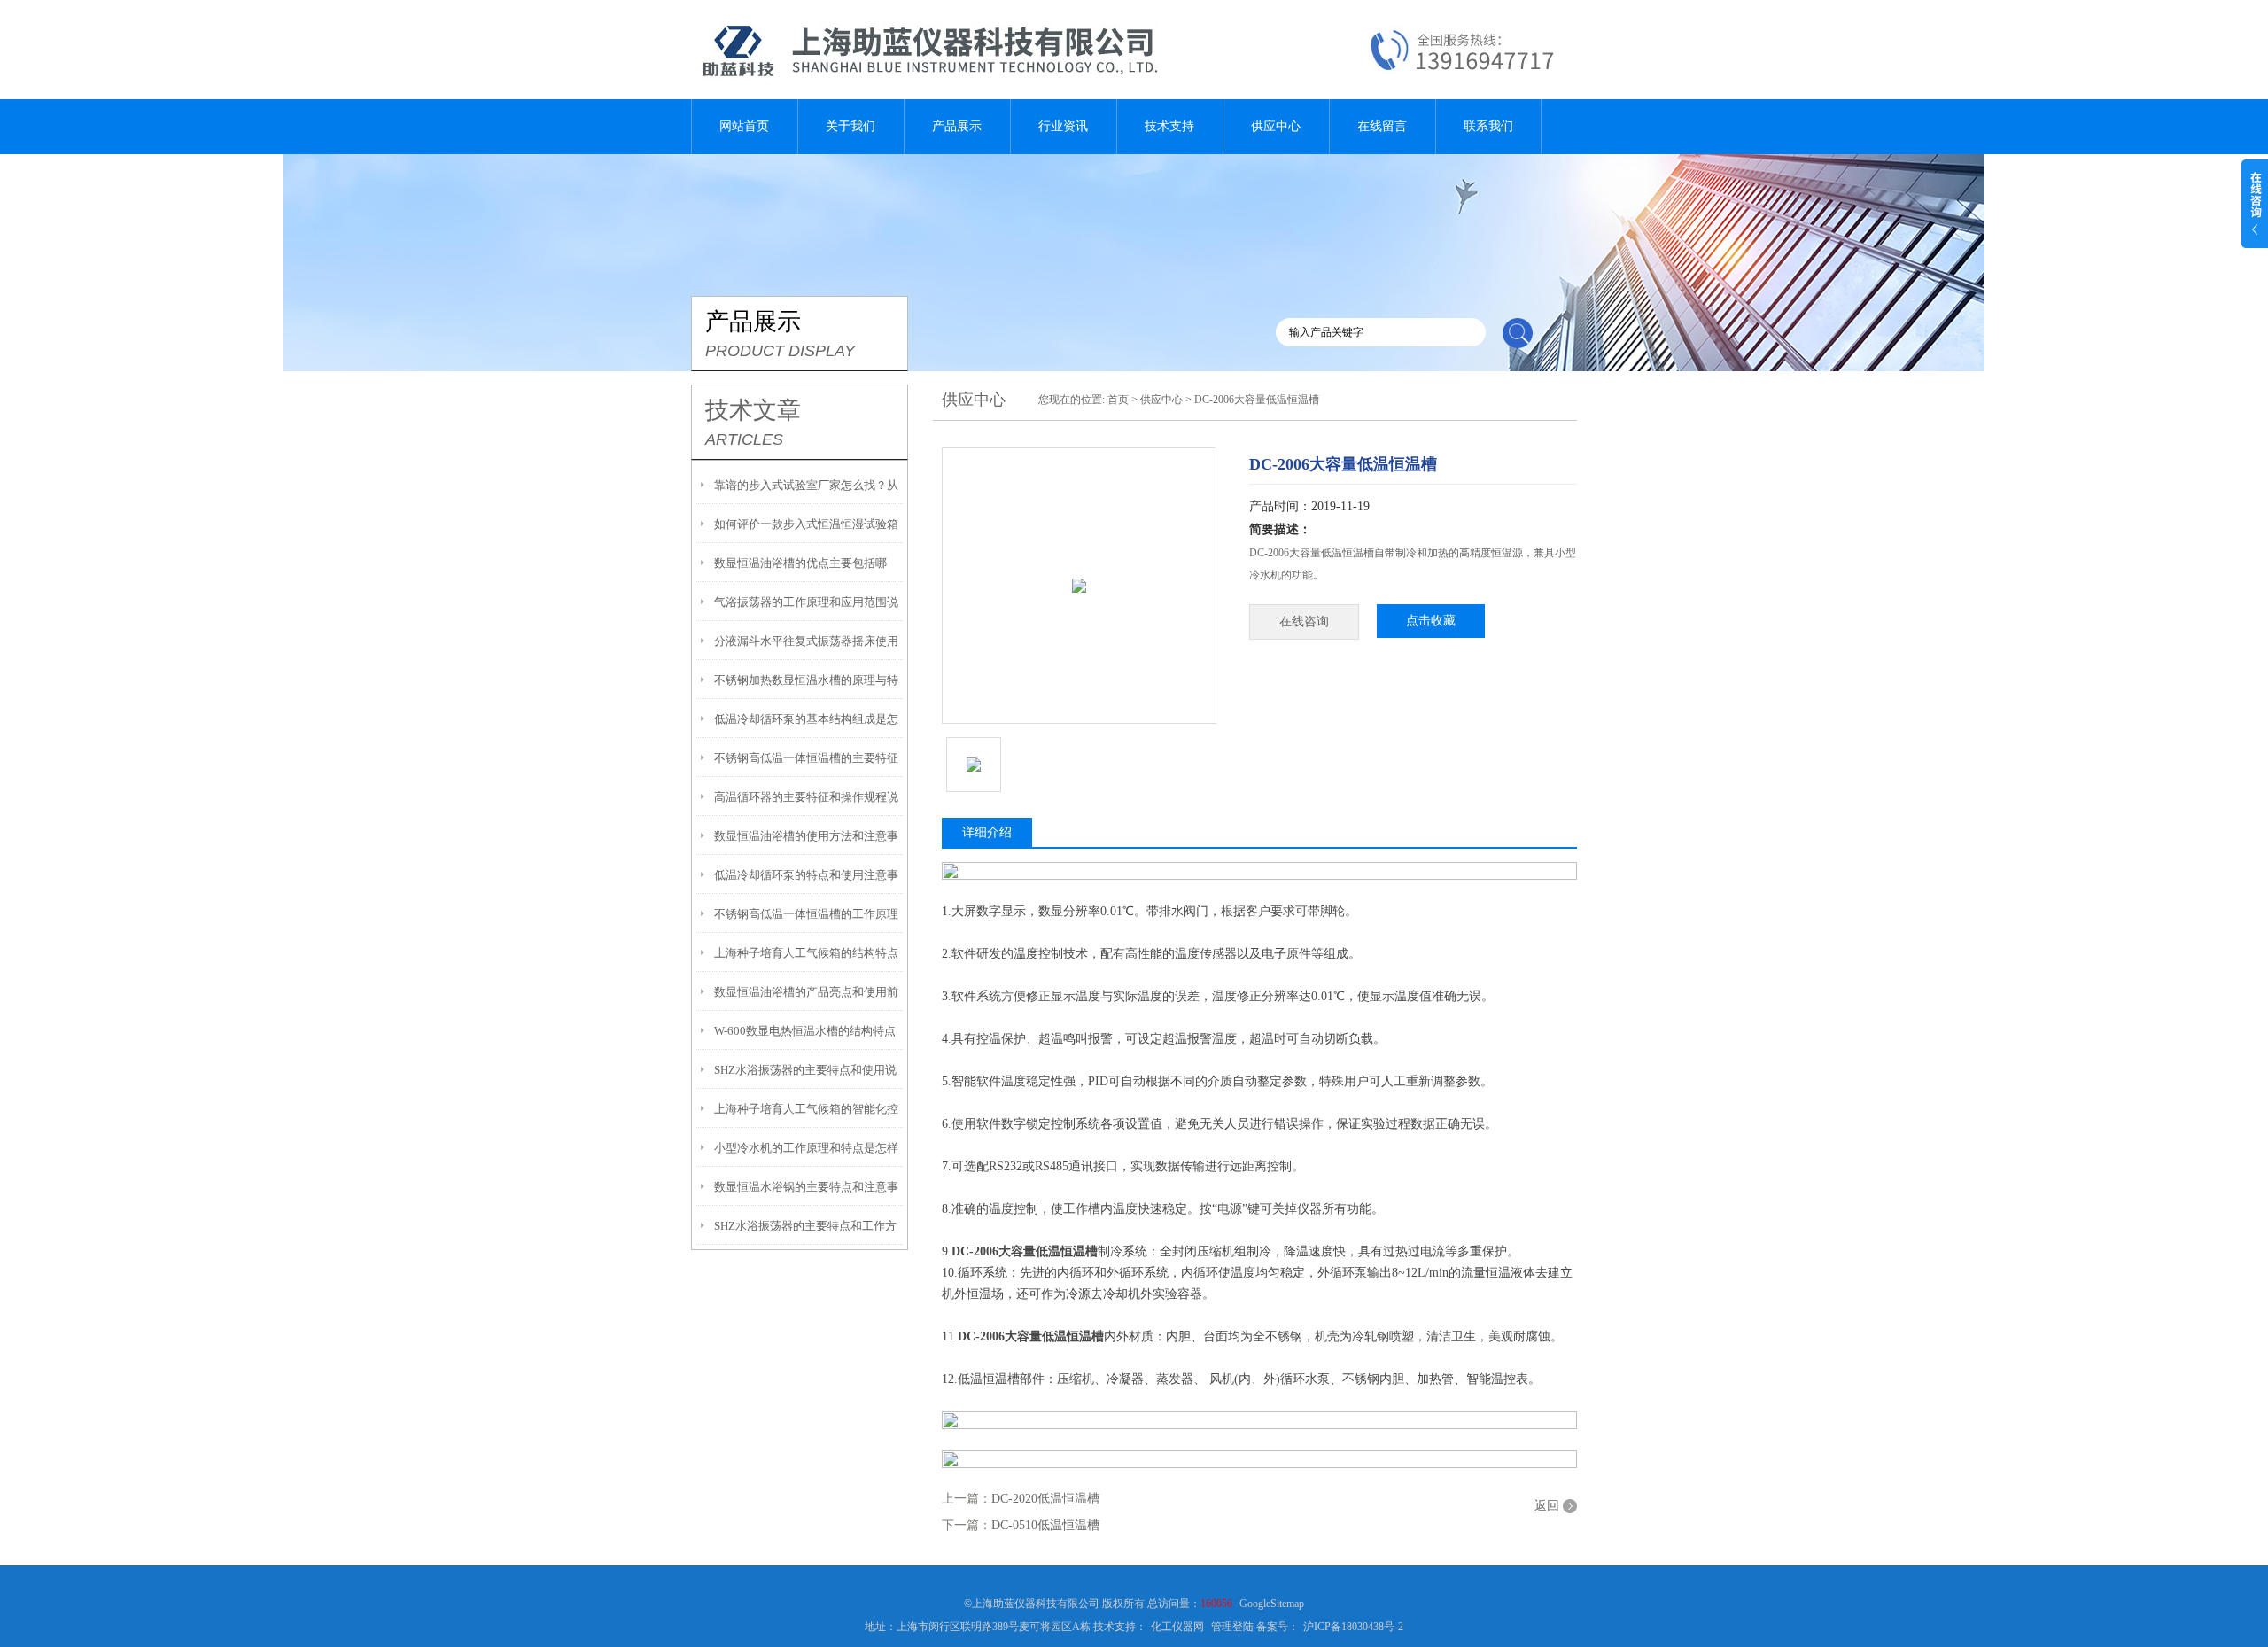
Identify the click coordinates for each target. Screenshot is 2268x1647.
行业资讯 (1063, 126)
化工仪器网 (1177, 1627)
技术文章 (753, 410)
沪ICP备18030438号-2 (1353, 1627)
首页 (1118, 400)
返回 (1547, 1506)
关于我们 (850, 126)
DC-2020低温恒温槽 (1045, 1499)
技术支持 (1169, 126)
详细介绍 (987, 832)
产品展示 (957, 126)
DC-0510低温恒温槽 (1045, 1525)
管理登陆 (1232, 1627)
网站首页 (744, 126)
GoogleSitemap (1272, 1604)
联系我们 (1488, 126)
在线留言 (1382, 126)
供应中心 (1276, 126)
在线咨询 (1304, 622)
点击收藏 (1431, 621)
